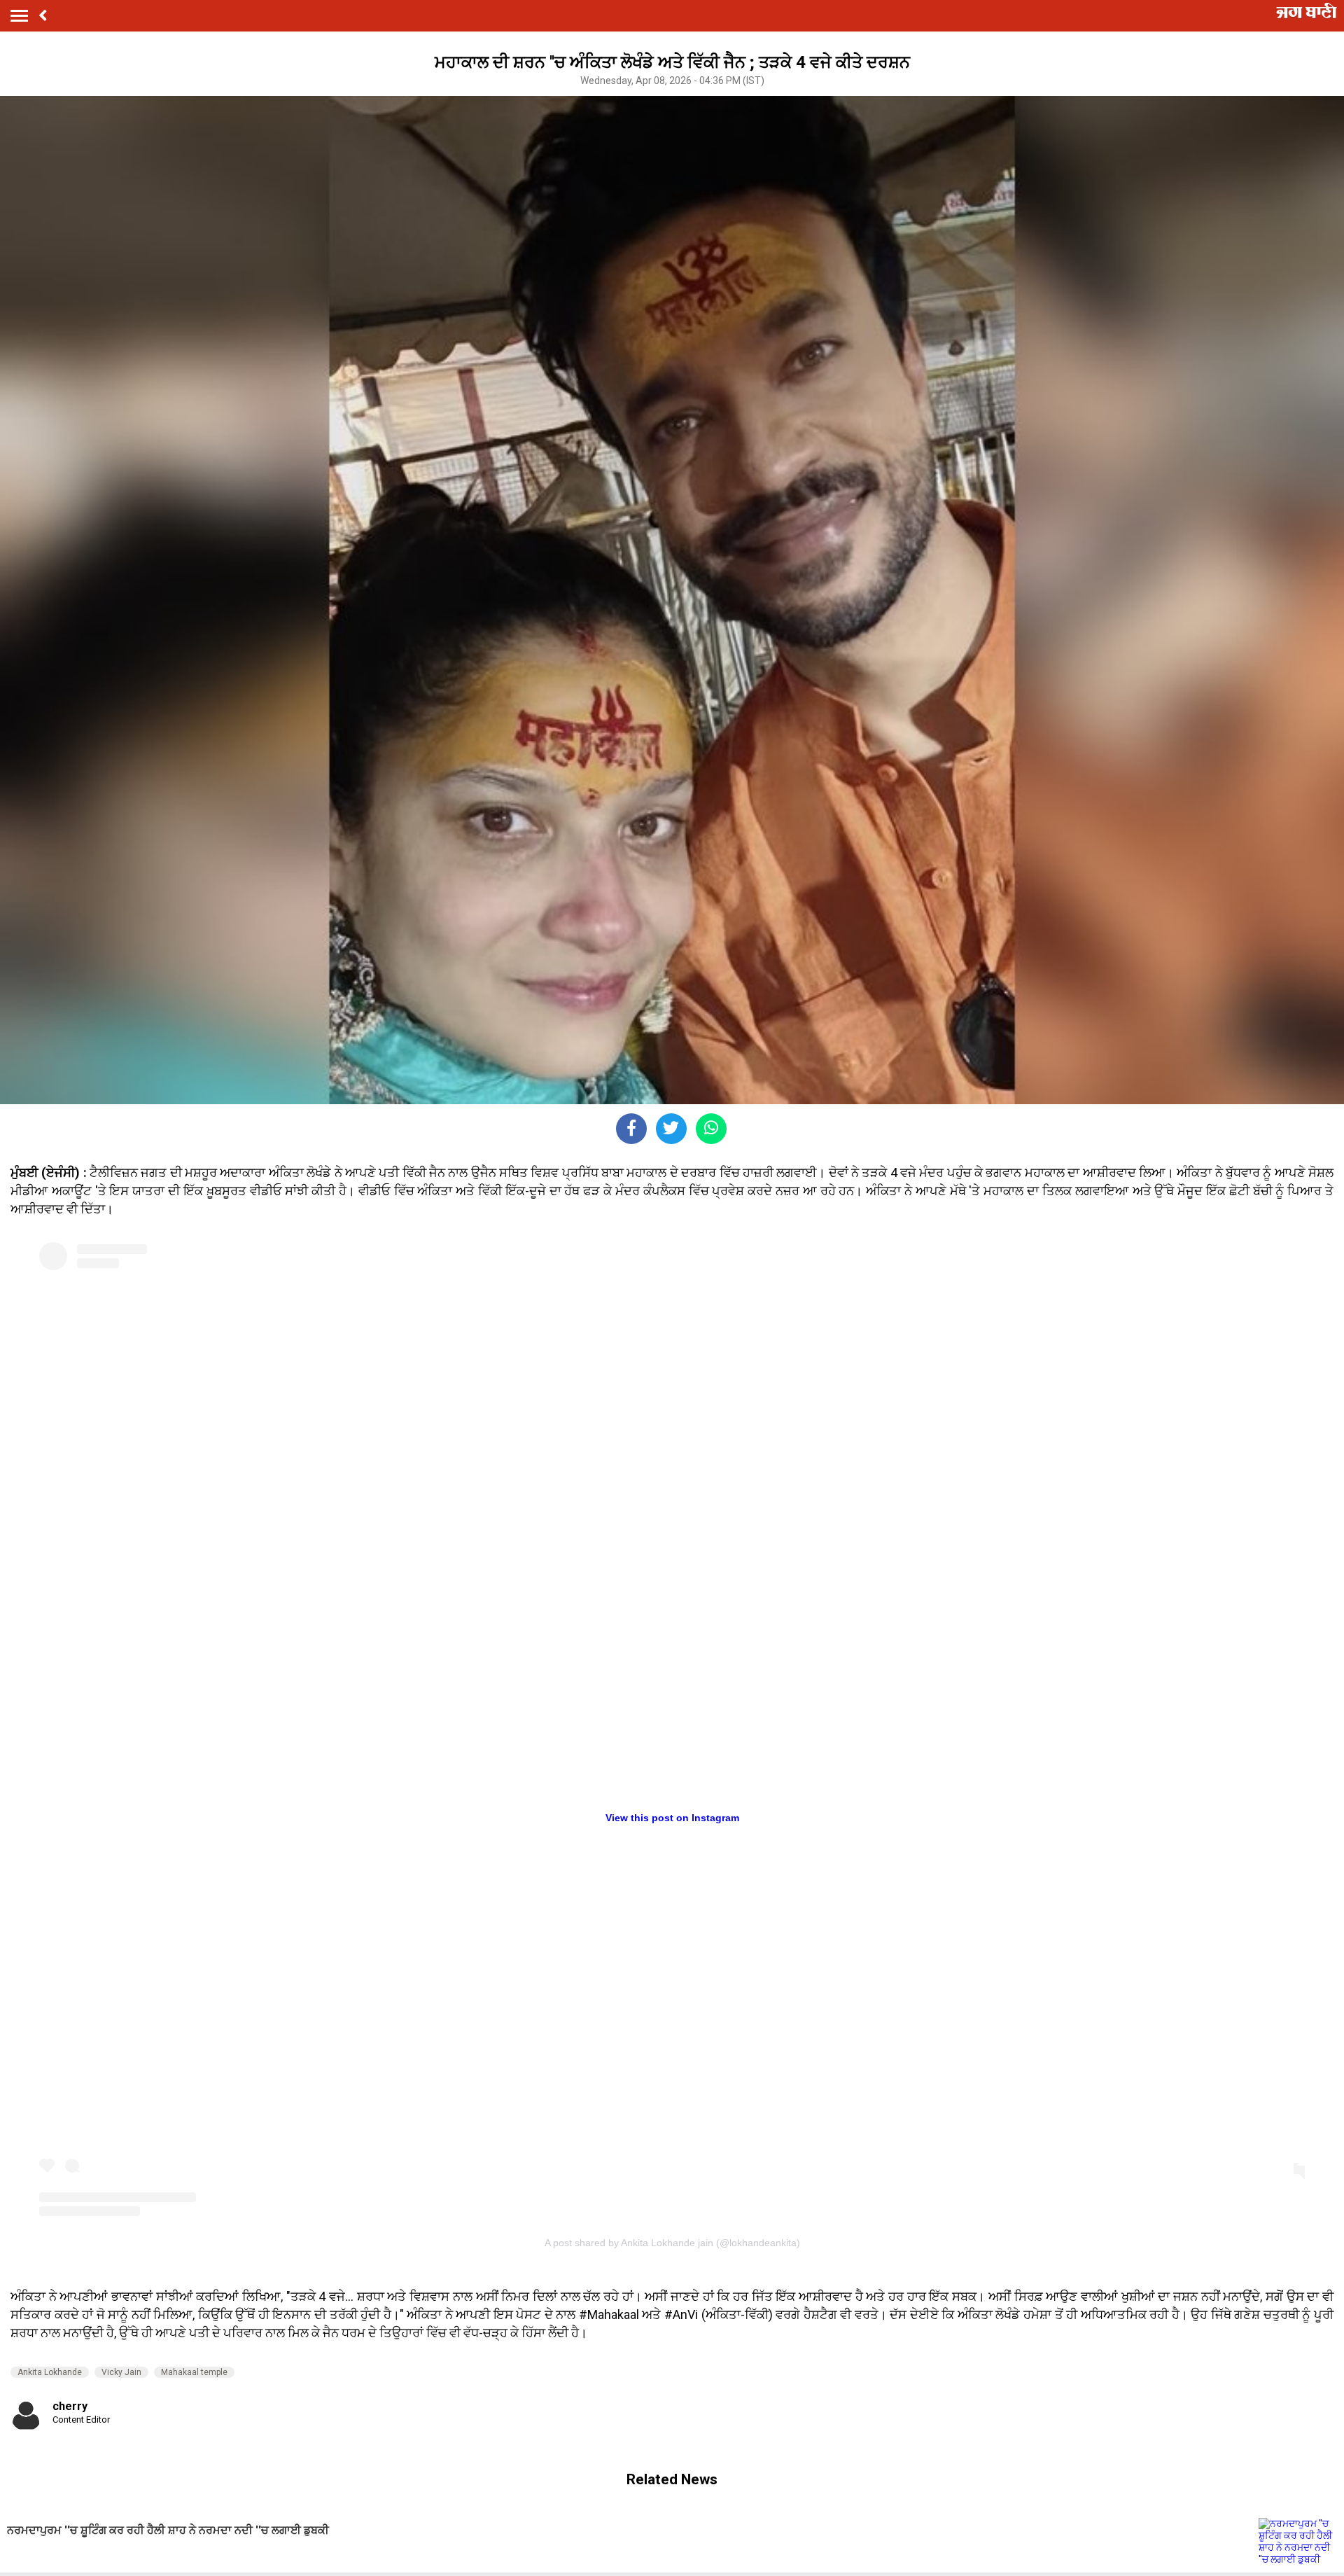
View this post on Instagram (672, 1818)
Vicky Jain (121, 2372)
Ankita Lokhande (50, 2372)
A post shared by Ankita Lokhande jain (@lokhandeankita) (672, 2243)
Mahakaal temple (194, 2372)
